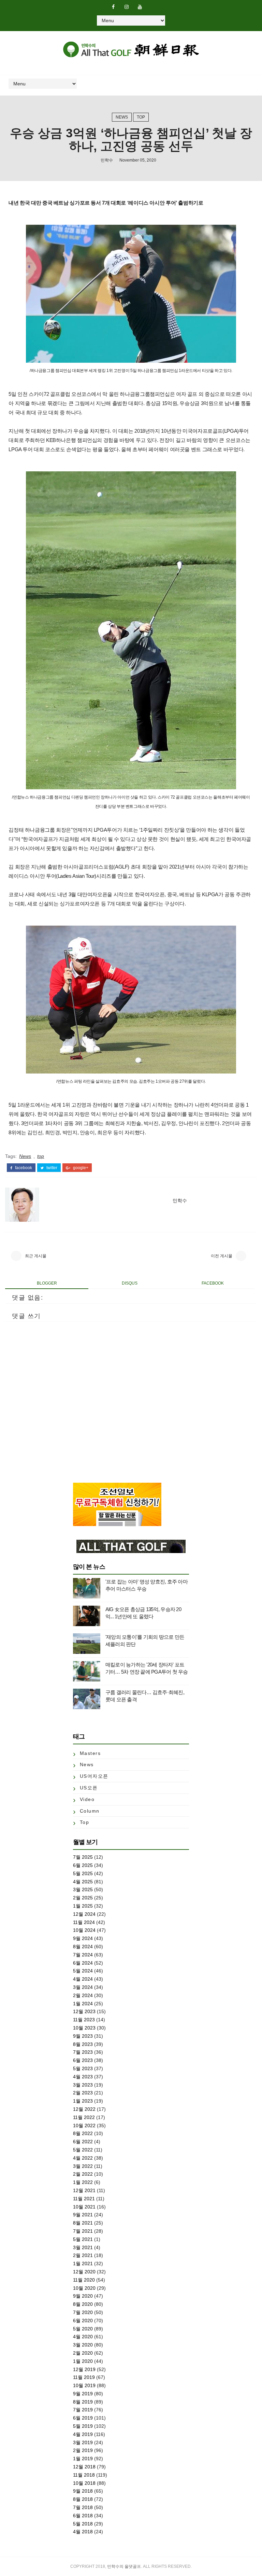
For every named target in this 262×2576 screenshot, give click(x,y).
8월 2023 (83, 2044)
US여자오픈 (94, 1776)
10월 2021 (84, 2207)
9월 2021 (83, 2215)
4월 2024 (83, 1979)
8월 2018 (83, 2499)
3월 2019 (83, 2442)
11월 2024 (84, 1922)
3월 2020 (83, 2345)
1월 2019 (83, 2459)
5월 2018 (83, 2524)
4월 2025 (83, 1882)
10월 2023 (84, 2028)
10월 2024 (84, 1930)
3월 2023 (83, 2085)
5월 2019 (83, 2426)
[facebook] (113, 7)
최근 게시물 (36, 1256)
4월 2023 (83, 2077)
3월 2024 (83, 1987)
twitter (51, 1168)
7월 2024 (83, 1955)
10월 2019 (84, 2385)
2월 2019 (83, 2450)
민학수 (107, 160)
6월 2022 (83, 2142)
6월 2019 (83, 2418)
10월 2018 (84, 2483)
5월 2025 (83, 1873)
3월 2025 (83, 1889)
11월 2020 (84, 2280)
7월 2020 (83, 2312)
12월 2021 (84, 2190)
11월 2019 (84, 2377)
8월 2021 (83, 2223)
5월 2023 (83, 2068)
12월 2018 (84, 2467)
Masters (90, 1753)
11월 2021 (84, 2199)
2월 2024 (83, 1995)
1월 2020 (83, 2361)
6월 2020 (83, 2321)
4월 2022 (83, 2158)
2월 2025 (83, 1898)
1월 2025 (83, 1906)
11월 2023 (84, 2020)
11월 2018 (84, 2475)
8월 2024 (83, 1947)
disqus (130, 1283)
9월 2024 (83, 1938)
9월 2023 (83, 2036)
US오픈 (89, 1788)
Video (87, 1799)
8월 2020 (83, 2304)
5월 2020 (83, 2329)
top (141, 117)
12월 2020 (84, 2272)
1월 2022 (83, 2182)
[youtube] (140, 7)
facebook (23, 1168)
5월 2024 (83, 1971)
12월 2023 (84, 2011)
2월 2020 (83, 2353)
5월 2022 (83, 2150)
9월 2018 (83, 2491)
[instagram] (127, 7)
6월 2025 (83, 1865)
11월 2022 (84, 2117)
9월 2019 (83, 2394)
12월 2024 (84, 1914)
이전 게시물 (222, 1256)
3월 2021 (83, 2247)
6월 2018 (83, 2516)
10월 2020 (84, 2288)
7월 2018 (83, 2507)
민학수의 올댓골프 (124, 2566)
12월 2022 (84, 2109)
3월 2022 (83, 2166)
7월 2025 (83, 1857)
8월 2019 (83, 2402)
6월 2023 (83, 2060)
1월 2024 (83, 2004)
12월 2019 (84, 2369)
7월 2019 (83, 2410)
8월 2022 (83, 2133)
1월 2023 (83, 2101)
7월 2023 (83, 2052)
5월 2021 (83, 2239)
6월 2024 (83, 1963)
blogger (47, 1283)
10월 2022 (84, 2125)
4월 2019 (83, 2434)
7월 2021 (83, 2231)
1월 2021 (83, 2263)
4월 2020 (83, 2337)
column (90, 1811)
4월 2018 (83, 2532)
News (122, 117)
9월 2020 (83, 2296)
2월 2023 (83, 2093)
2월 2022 (83, 2174)
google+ (80, 1168)
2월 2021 (83, 2255)
